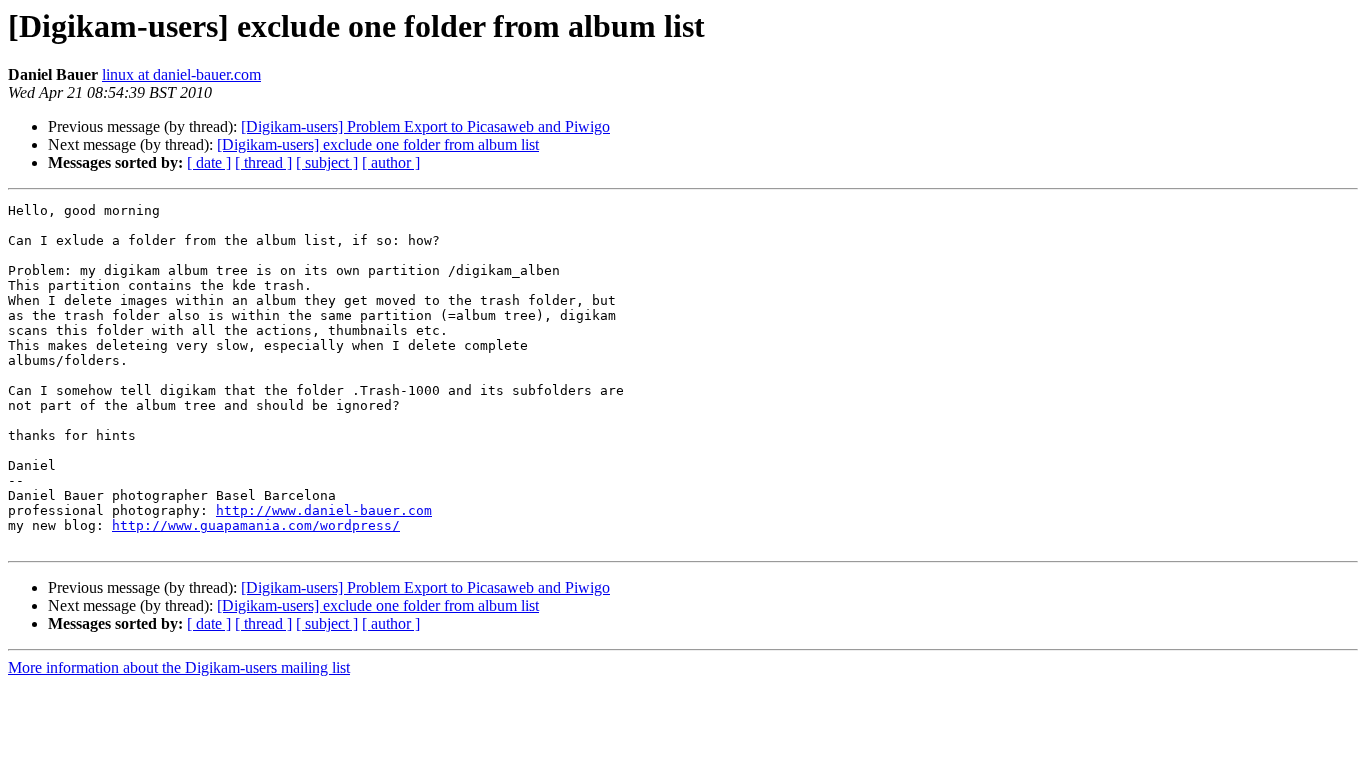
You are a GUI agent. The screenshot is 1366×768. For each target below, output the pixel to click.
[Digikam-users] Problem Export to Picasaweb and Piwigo (425, 126)
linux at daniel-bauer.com (181, 74)
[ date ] (209, 162)
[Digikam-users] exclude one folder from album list (378, 144)
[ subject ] (327, 162)
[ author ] (391, 162)
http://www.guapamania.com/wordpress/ (256, 525)
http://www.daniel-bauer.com (324, 510)
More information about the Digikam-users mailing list (179, 667)
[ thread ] (263, 162)
